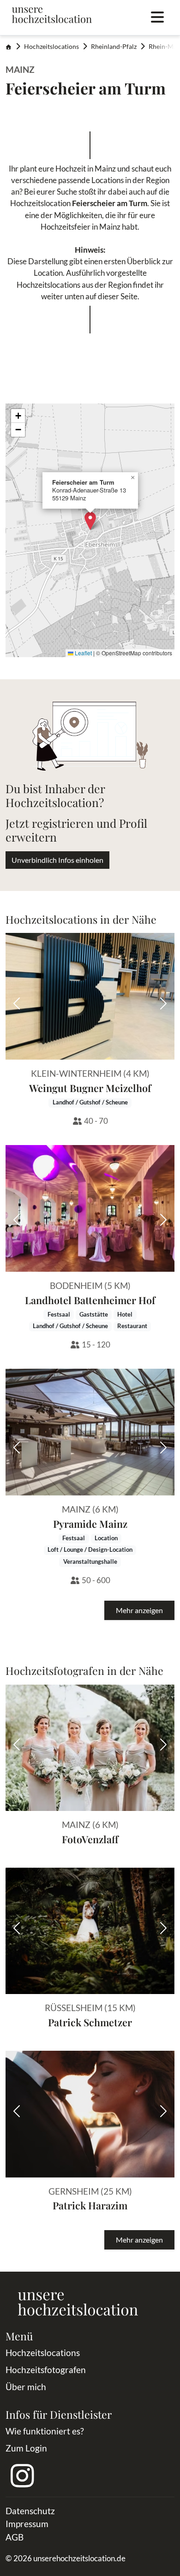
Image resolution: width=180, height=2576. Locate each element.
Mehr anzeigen (139, 1610)
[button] (90, 521)
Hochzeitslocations (51, 47)
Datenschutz (30, 2511)
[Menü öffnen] (157, 18)
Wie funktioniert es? (45, 2431)
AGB (15, 2537)
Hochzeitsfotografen (46, 2370)
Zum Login (26, 2448)
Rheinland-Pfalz (114, 47)
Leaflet (83, 653)
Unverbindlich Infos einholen (57, 860)
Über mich (26, 2387)
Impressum (27, 2524)
